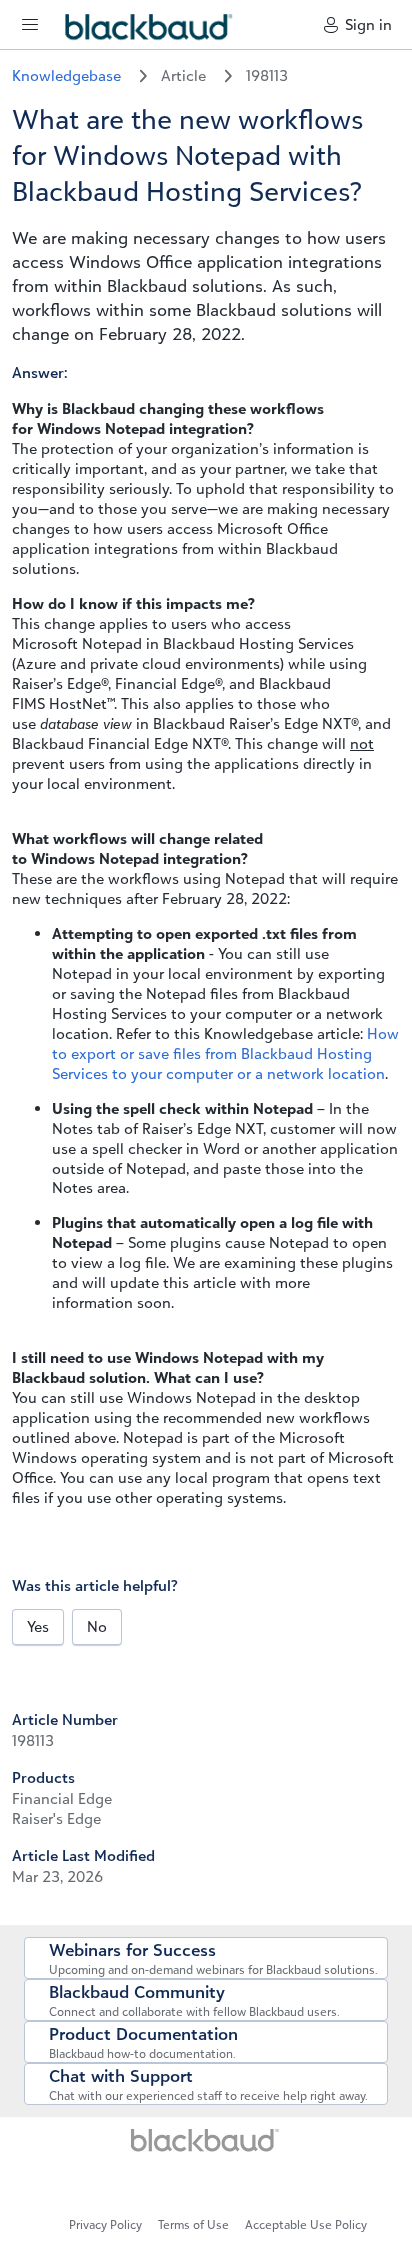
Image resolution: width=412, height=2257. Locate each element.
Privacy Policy (105, 2224)
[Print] (26, 1913)
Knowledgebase (68, 75)
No (97, 1626)
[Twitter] (22, 1913)
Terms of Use (193, 2224)
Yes (38, 1626)
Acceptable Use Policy (306, 2224)
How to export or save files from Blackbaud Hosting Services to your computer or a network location (225, 1053)
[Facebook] (18, 1913)
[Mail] (14, 1913)
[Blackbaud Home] (206, 2146)
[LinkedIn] (198, 2183)
